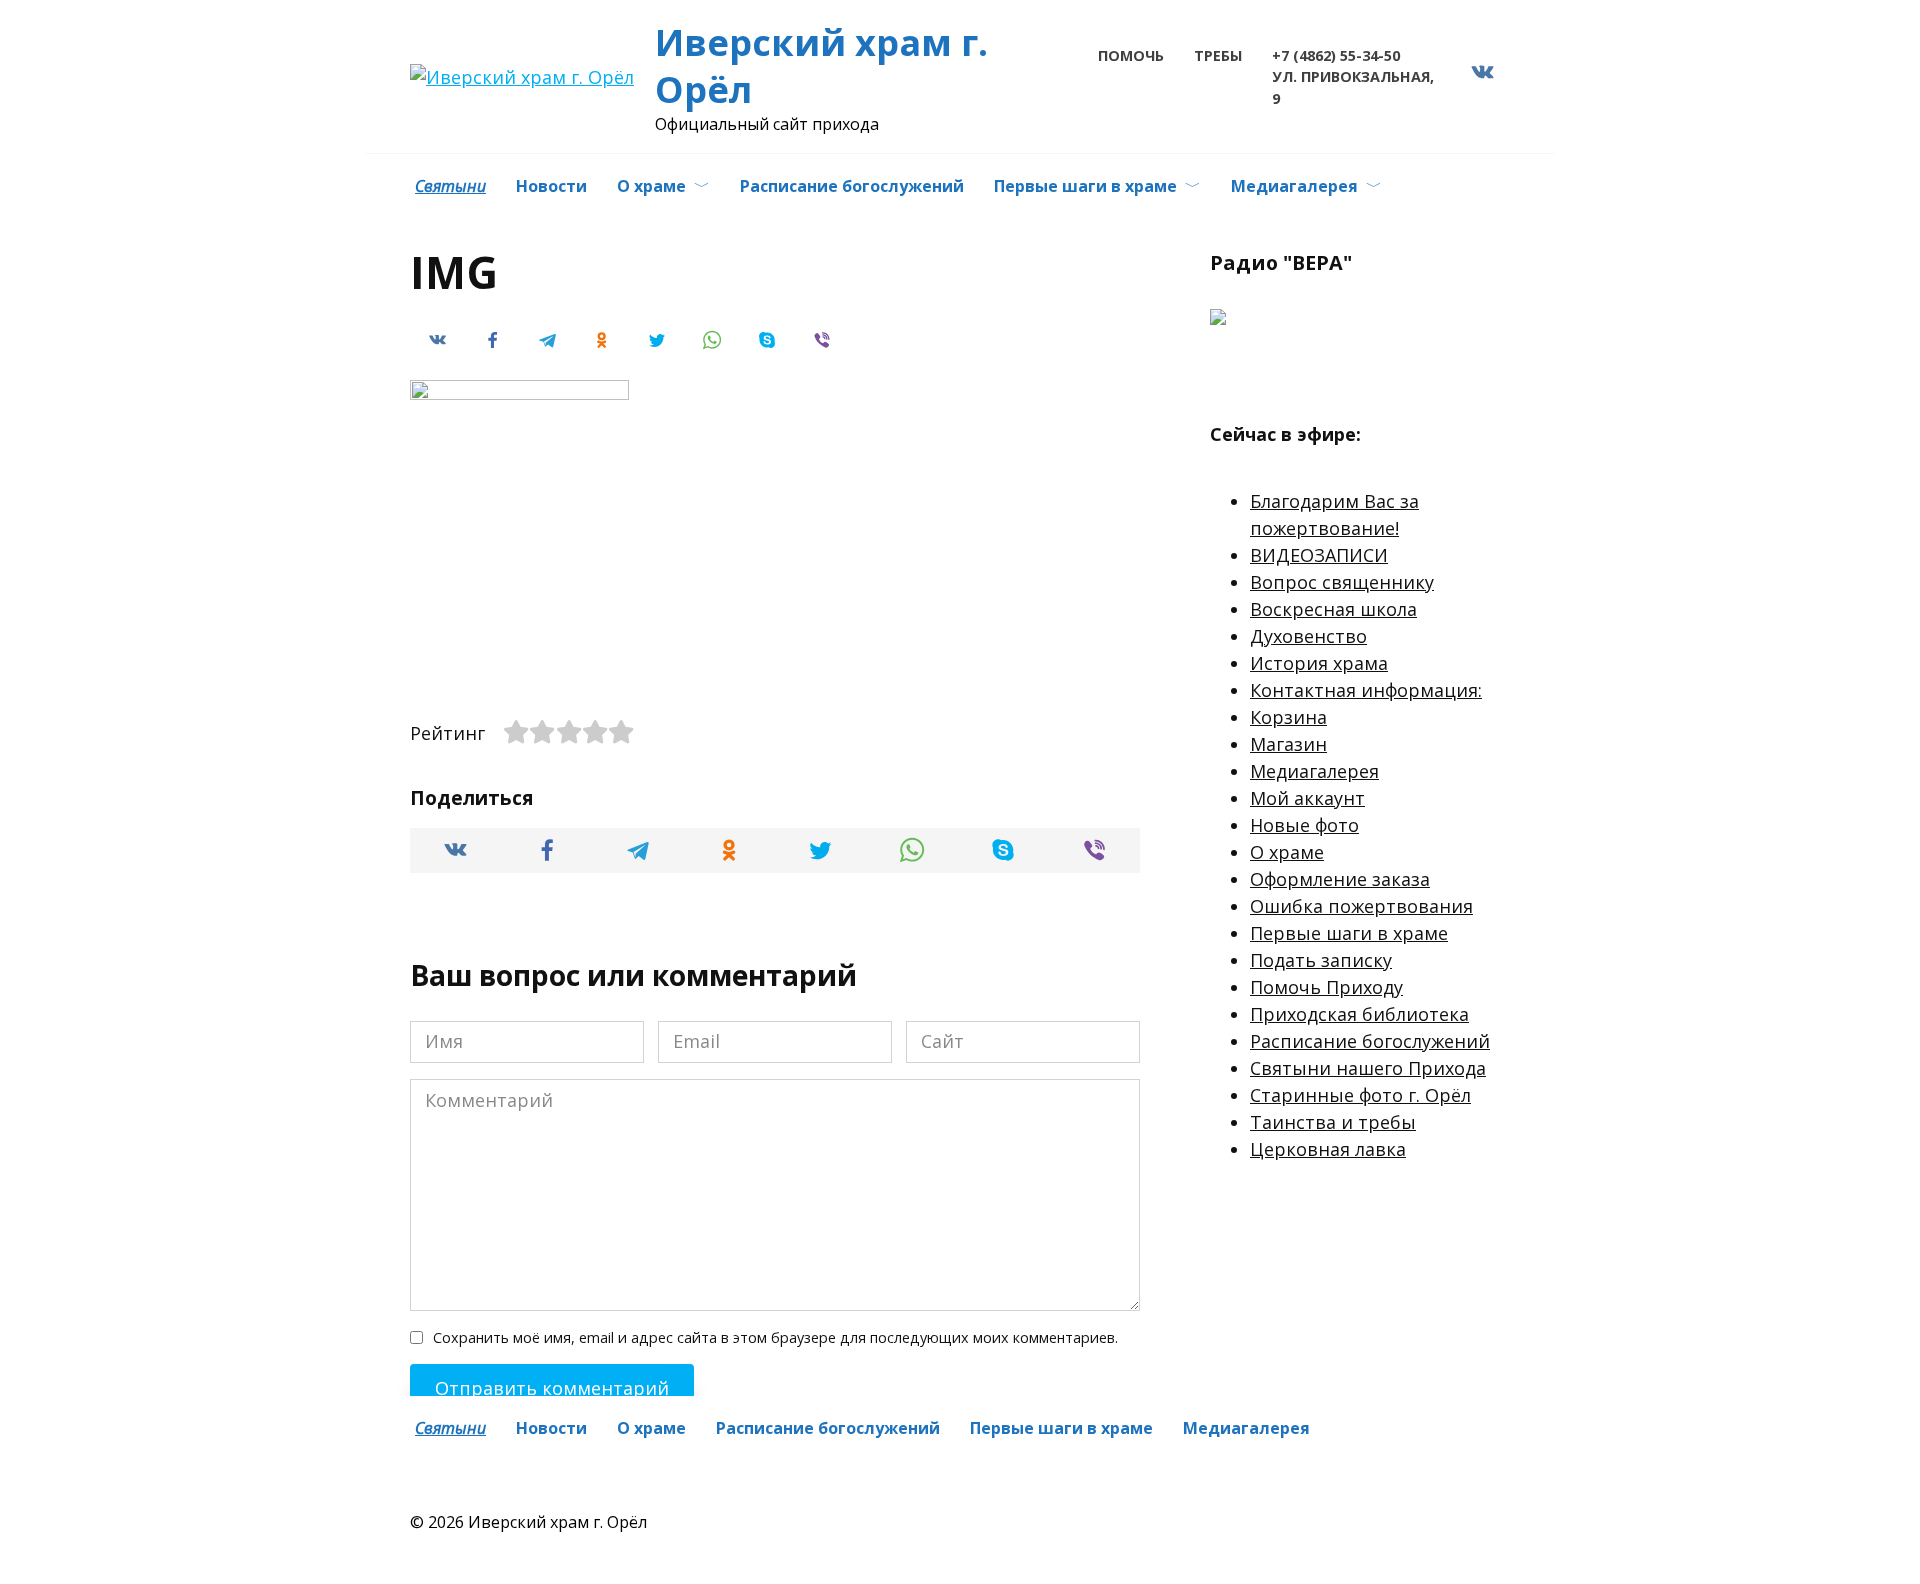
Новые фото (1304, 825)
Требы (1218, 55)
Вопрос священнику (1342, 582)
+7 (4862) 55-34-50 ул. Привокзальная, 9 (1353, 77)
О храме (651, 186)
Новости (551, 186)
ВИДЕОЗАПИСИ (1319, 555)
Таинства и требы (1333, 1122)
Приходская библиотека (1359, 1014)
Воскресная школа (1333, 609)
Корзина (1288, 717)
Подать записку (1321, 960)
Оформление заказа (1340, 879)
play (1261, 371)
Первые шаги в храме (1085, 186)
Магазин (1288, 744)
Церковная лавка (1328, 1149)
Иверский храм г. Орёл (821, 66)
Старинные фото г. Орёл (1360, 1095)
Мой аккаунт (1307, 798)
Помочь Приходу (1326, 987)
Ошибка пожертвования (1361, 906)
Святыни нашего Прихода (1368, 1068)
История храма (1319, 663)
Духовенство (1308, 636)
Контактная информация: (1366, 690)
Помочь (1131, 55)
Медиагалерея (1294, 186)
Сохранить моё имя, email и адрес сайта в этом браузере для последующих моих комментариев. (775, 1337)
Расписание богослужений (852, 186)
